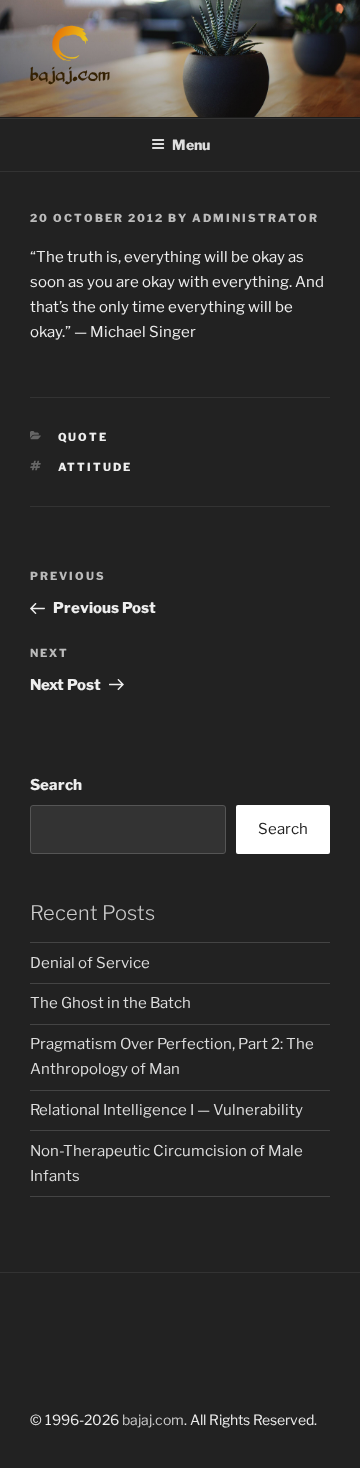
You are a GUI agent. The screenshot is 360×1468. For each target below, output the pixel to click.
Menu (191, 144)
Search (56, 785)
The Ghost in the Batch (110, 1003)
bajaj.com (153, 1419)
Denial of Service (90, 963)
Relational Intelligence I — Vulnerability (166, 1110)
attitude (95, 467)
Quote (83, 437)
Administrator (255, 218)
